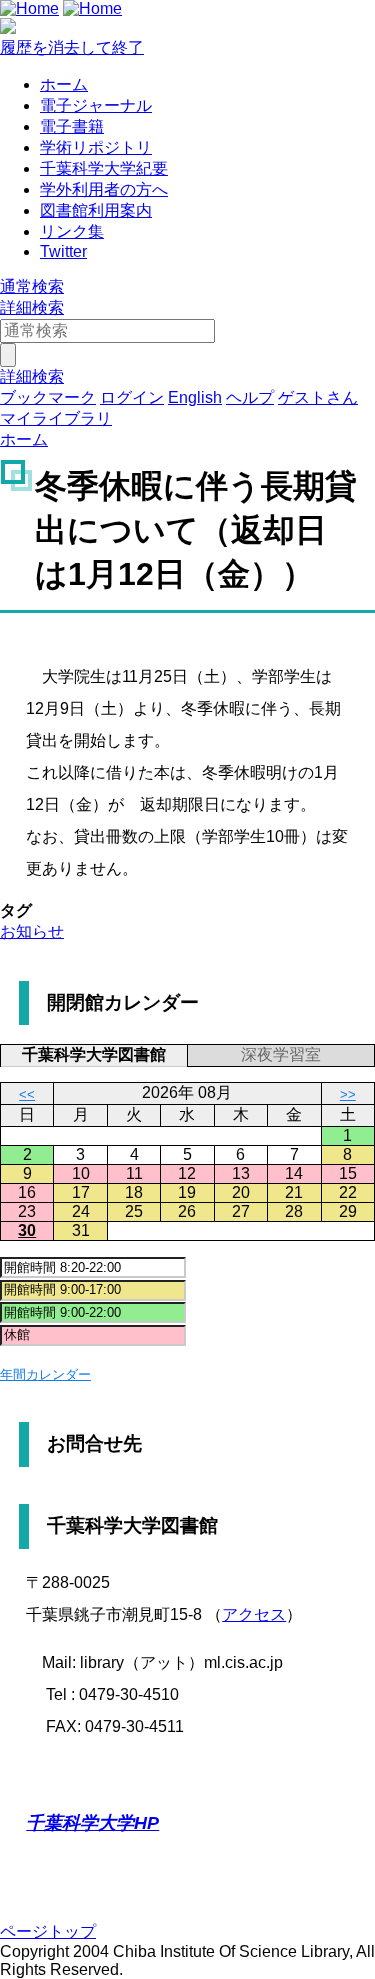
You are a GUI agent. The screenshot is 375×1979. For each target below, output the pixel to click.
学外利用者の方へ (104, 189)
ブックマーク (48, 397)
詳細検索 (32, 307)
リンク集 (72, 231)
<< (27, 1094)
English (195, 397)
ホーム (64, 84)
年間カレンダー (45, 1374)
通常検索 (32, 286)
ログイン (132, 397)
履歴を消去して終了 (72, 47)
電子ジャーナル (96, 105)
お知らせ (32, 931)
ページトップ (48, 1931)
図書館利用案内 (96, 210)
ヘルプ (250, 397)
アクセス (254, 1614)
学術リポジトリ (96, 147)
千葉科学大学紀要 (104, 168)
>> (348, 1094)
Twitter (63, 251)
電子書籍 (72, 126)
